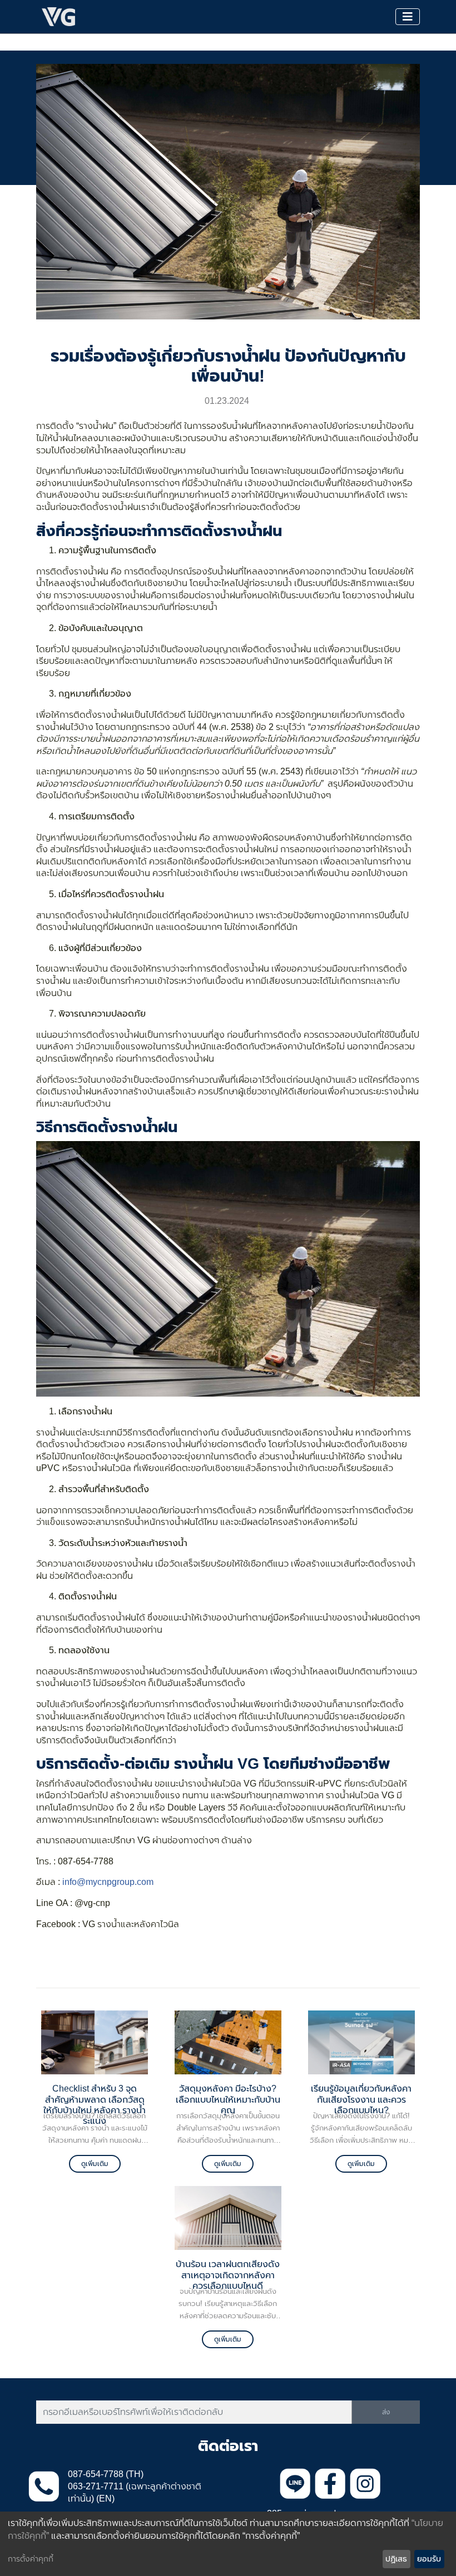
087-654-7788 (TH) (106, 2474)
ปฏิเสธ (396, 2559)
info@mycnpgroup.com (108, 1882)
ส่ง (386, 2412)
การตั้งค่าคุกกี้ (31, 2559)
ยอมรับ (429, 2559)
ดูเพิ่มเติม (95, 2164)
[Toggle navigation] (408, 17)
